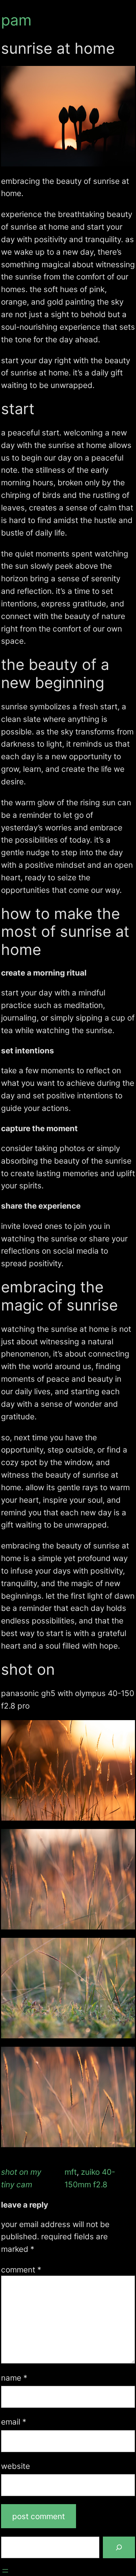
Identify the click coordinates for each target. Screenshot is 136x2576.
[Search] (119, 2547)
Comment (21, 2269)
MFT (71, 2172)
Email (14, 2422)
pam (16, 20)
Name (14, 2378)
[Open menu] (5, 2571)
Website (16, 2466)
